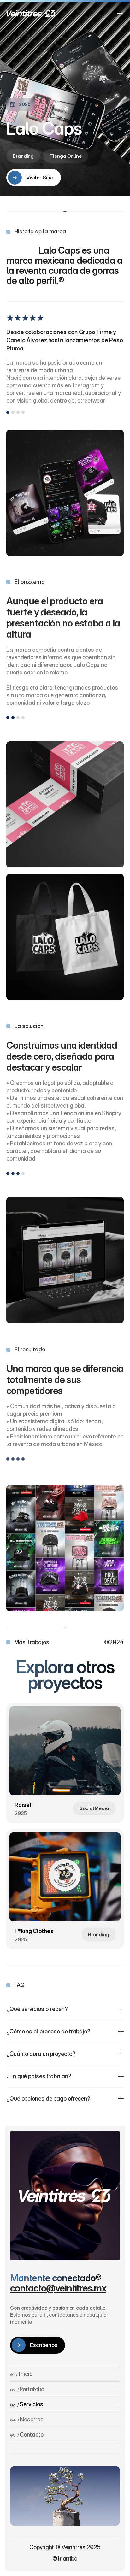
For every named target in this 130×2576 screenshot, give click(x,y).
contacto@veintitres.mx (58, 2288)
